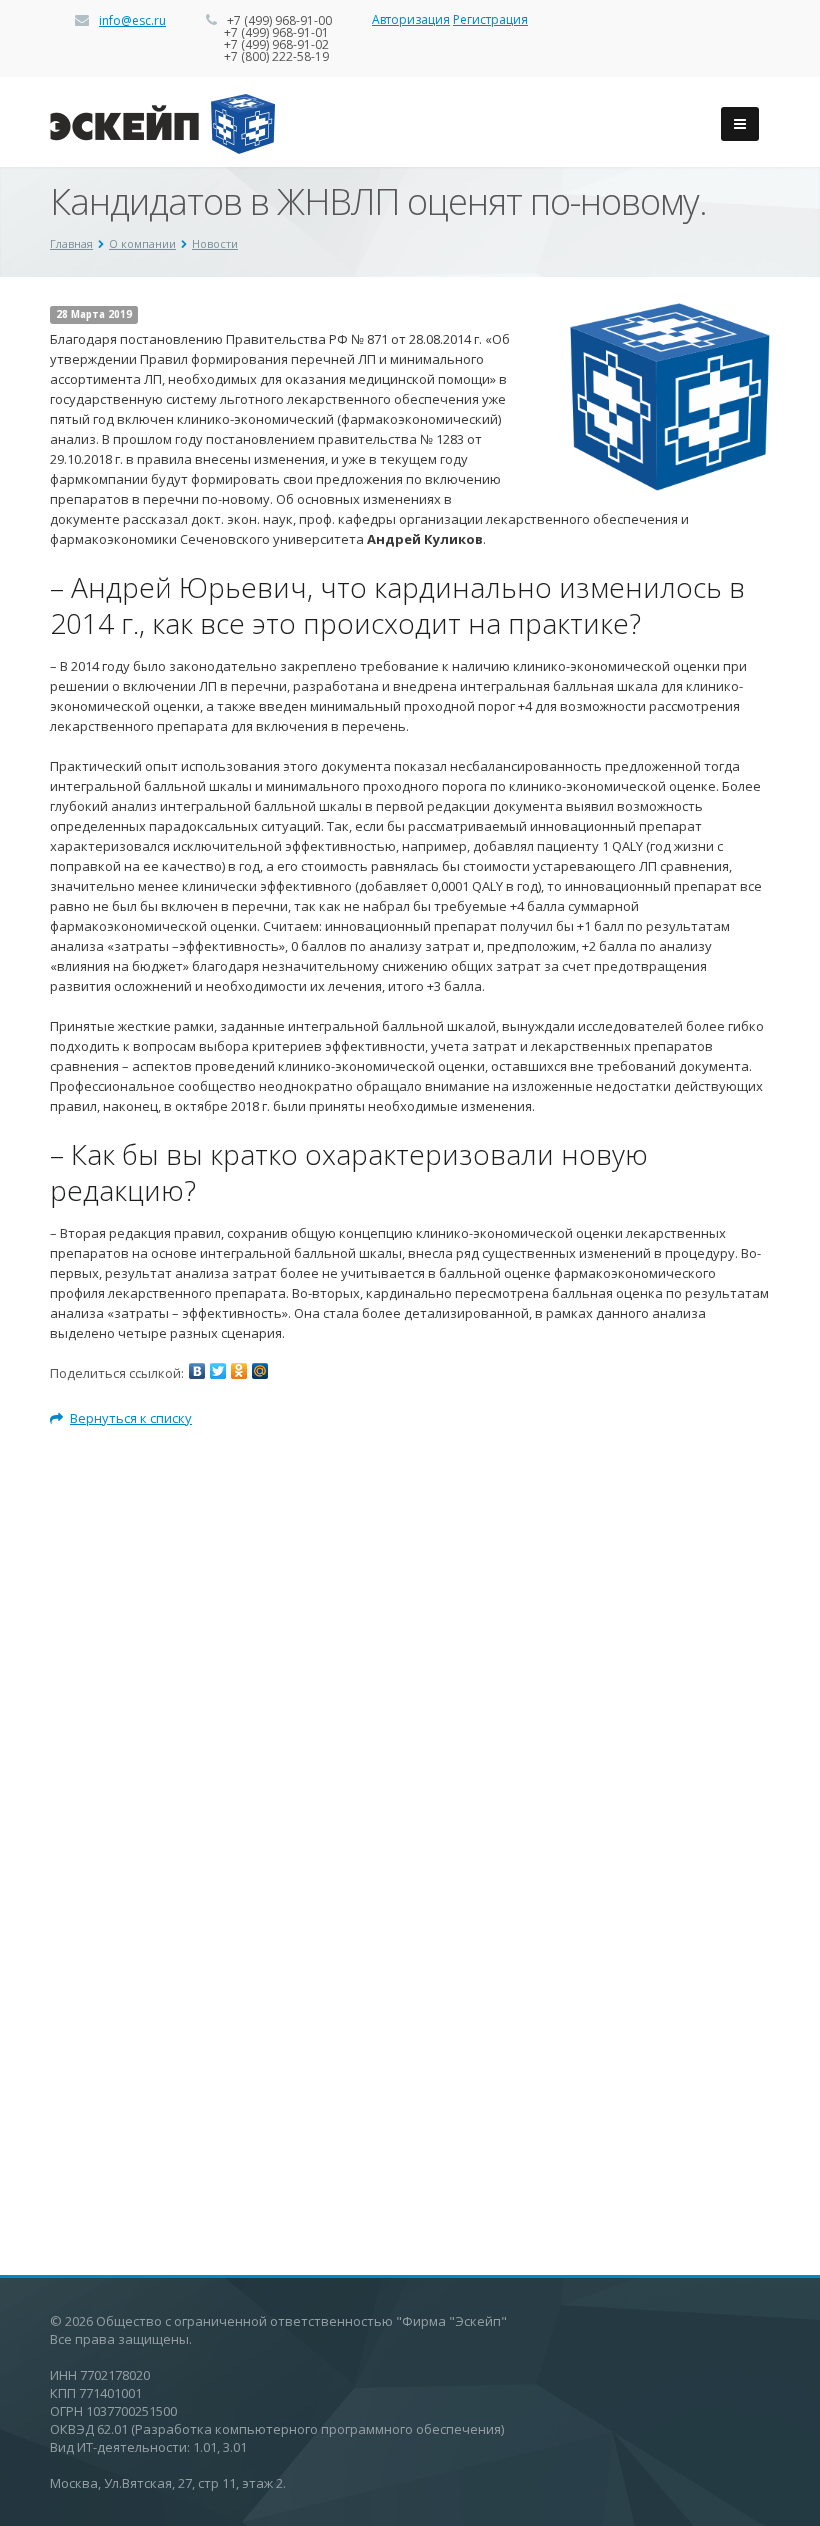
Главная (71, 243)
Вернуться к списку (131, 1418)
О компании (142, 243)
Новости (215, 243)
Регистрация (490, 19)
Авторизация (411, 19)
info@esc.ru (132, 20)
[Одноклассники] (239, 1371)
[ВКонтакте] (197, 1371)
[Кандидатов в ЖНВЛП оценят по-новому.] (670, 313)
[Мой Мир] (260, 1371)
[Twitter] (218, 1371)
